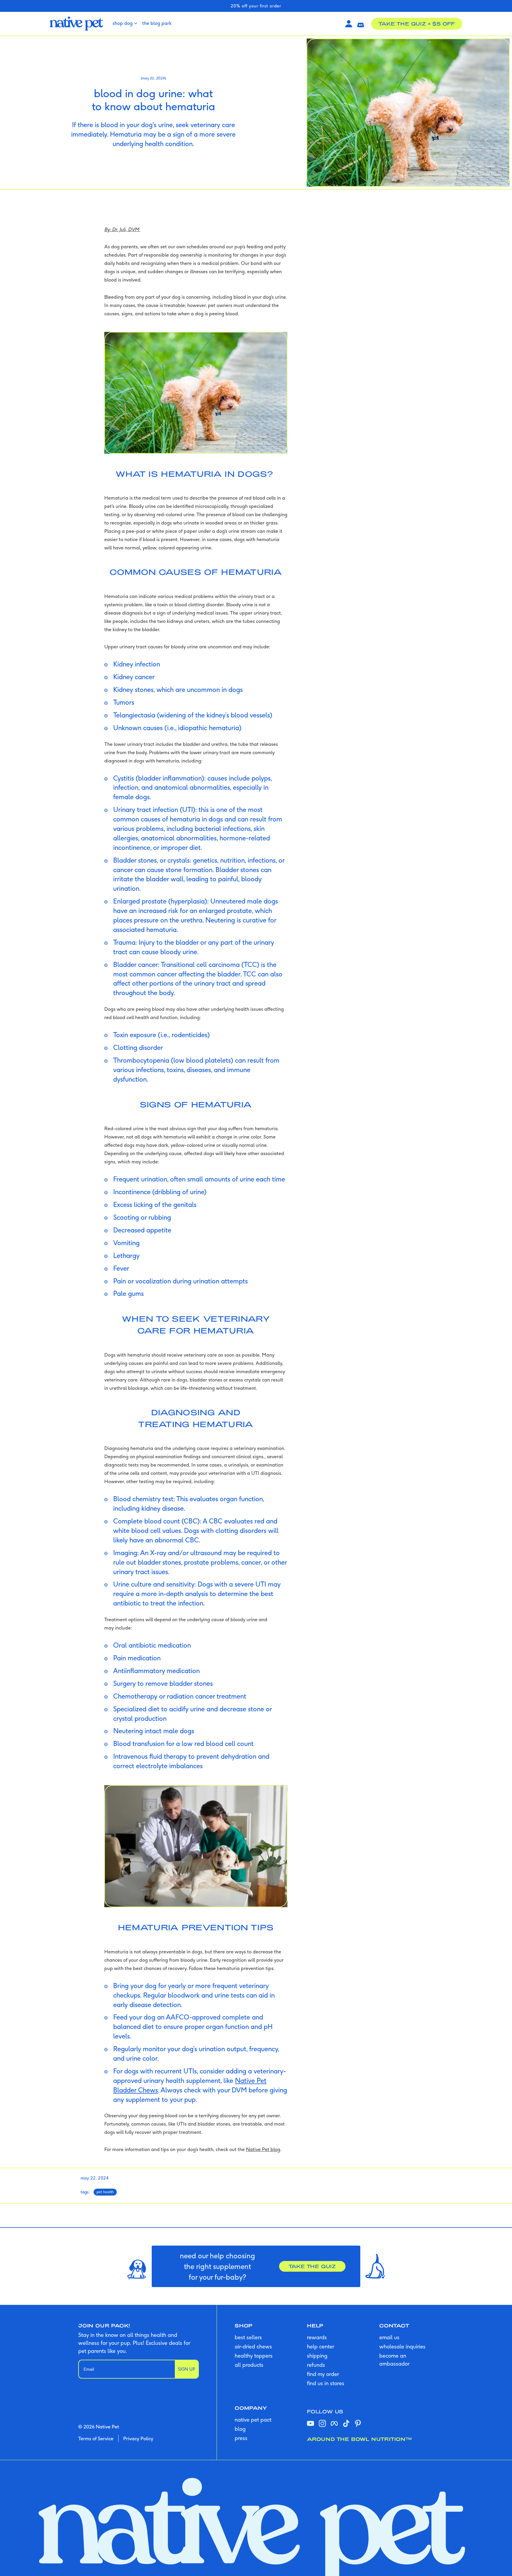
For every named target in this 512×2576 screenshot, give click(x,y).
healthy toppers (254, 2356)
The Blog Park (157, 23)
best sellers (248, 2337)
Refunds (316, 2365)
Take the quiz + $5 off (417, 24)
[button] (361, 24)
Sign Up (187, 2369)
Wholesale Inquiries (402, 2346)
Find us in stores (326, 2383)
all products (249, 2365)
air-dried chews (253, 2346)
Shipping (317, 2356)
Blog (240, 2429)
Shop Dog (123, 23)
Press (241, 2438)
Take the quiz (312, 2266)
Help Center (321, 2346)
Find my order (323, 2374)
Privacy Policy (138, 2439)
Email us (389, 2337)
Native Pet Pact (253, 2420)
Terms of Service (96, 2439)
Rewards (317, 2337)
